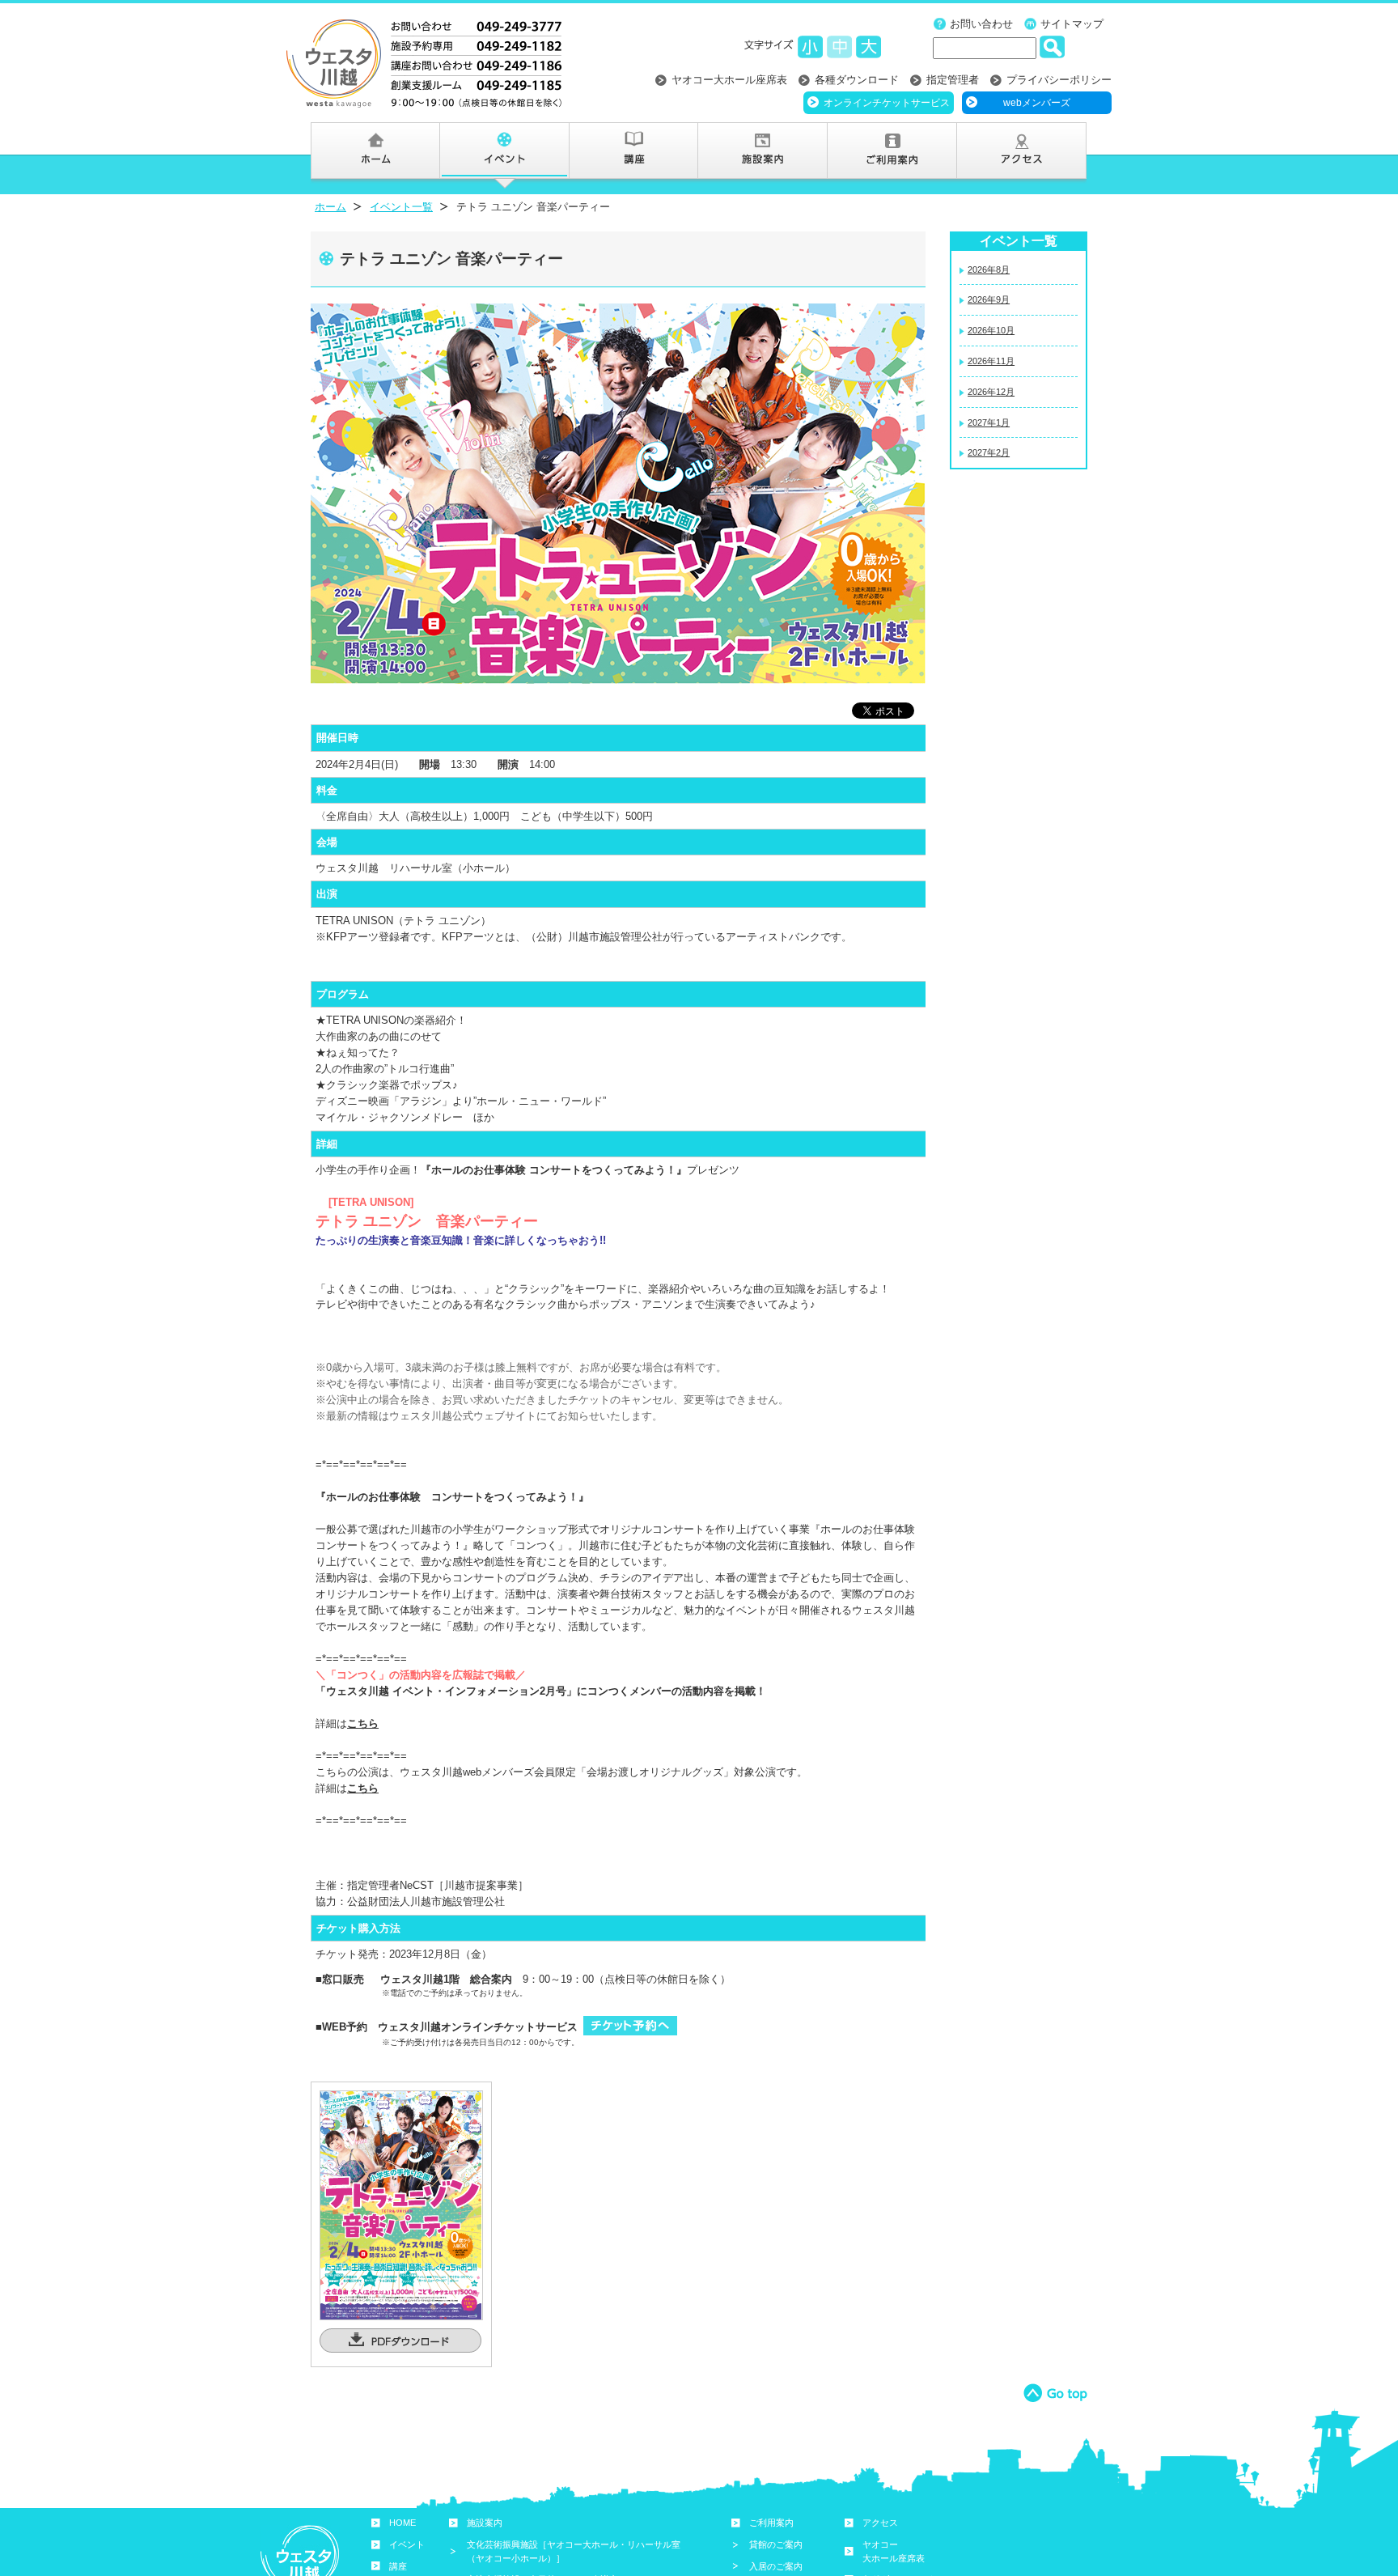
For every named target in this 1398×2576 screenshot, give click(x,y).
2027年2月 (989, 452)
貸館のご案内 (776, 2544)
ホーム (330, 207)
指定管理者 (953, 80)
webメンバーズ (1037, 103)
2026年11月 (991, 361)
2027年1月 (989, 422)
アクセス (880, 2523)
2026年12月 (991, 392)
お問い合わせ (981, 24)
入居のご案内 (776, 2566)
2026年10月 (991, 330)
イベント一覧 (401, 207)
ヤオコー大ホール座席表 (729, 80)
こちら (363, 1723)
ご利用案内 (771, 2523)
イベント (407, 2544)
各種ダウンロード (857, 80)
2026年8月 (989, 269)
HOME (402, 2523)
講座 (398, 2566)
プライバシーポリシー (1059, 80)
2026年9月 (989, 299)
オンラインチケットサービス (887, 103)
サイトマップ (1072, 24)
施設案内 (485, 2523)
